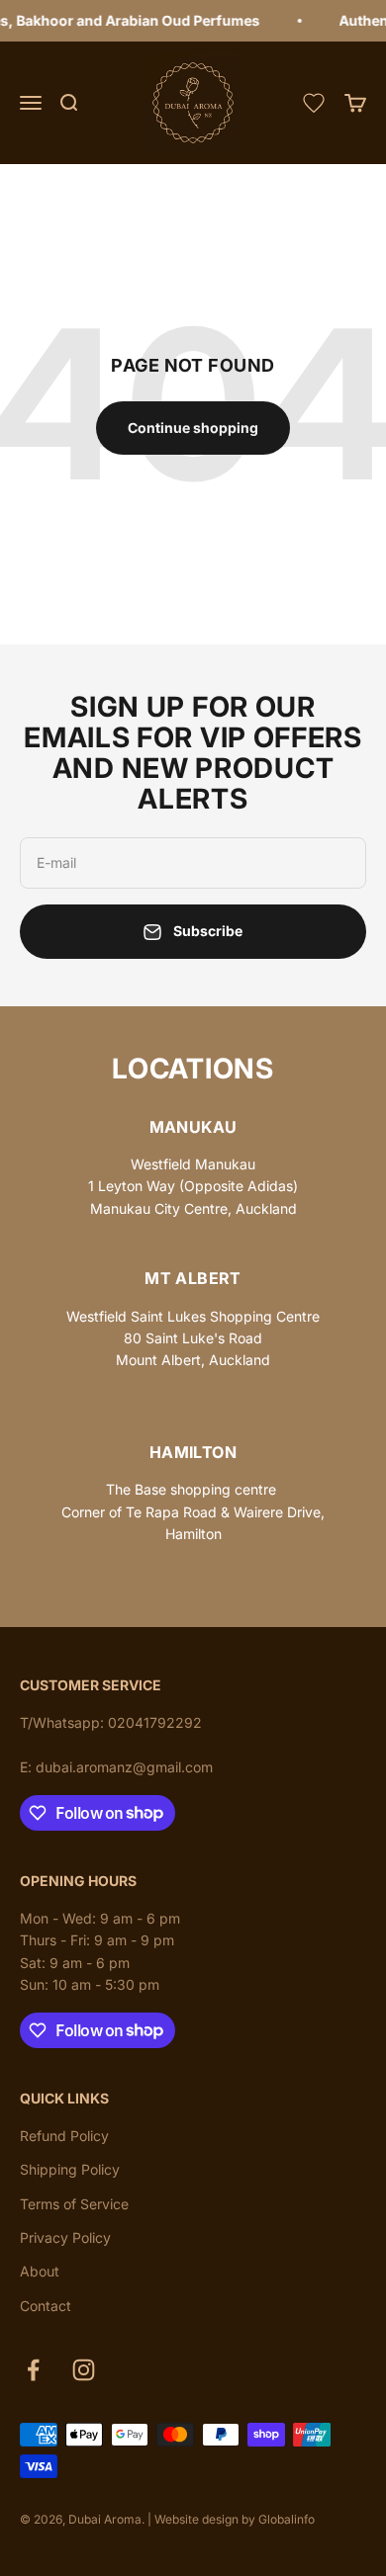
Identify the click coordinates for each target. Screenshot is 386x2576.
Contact (46, 2306)
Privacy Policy (65, 2237)
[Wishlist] (314, 103)
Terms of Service (74, 2204)
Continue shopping (193, 428)
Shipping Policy (70, 2169)
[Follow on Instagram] (84, 2370)
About (40, 2271)
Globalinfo (287, 2519)
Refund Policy (64, 2136)
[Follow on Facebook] (33, 2370)
